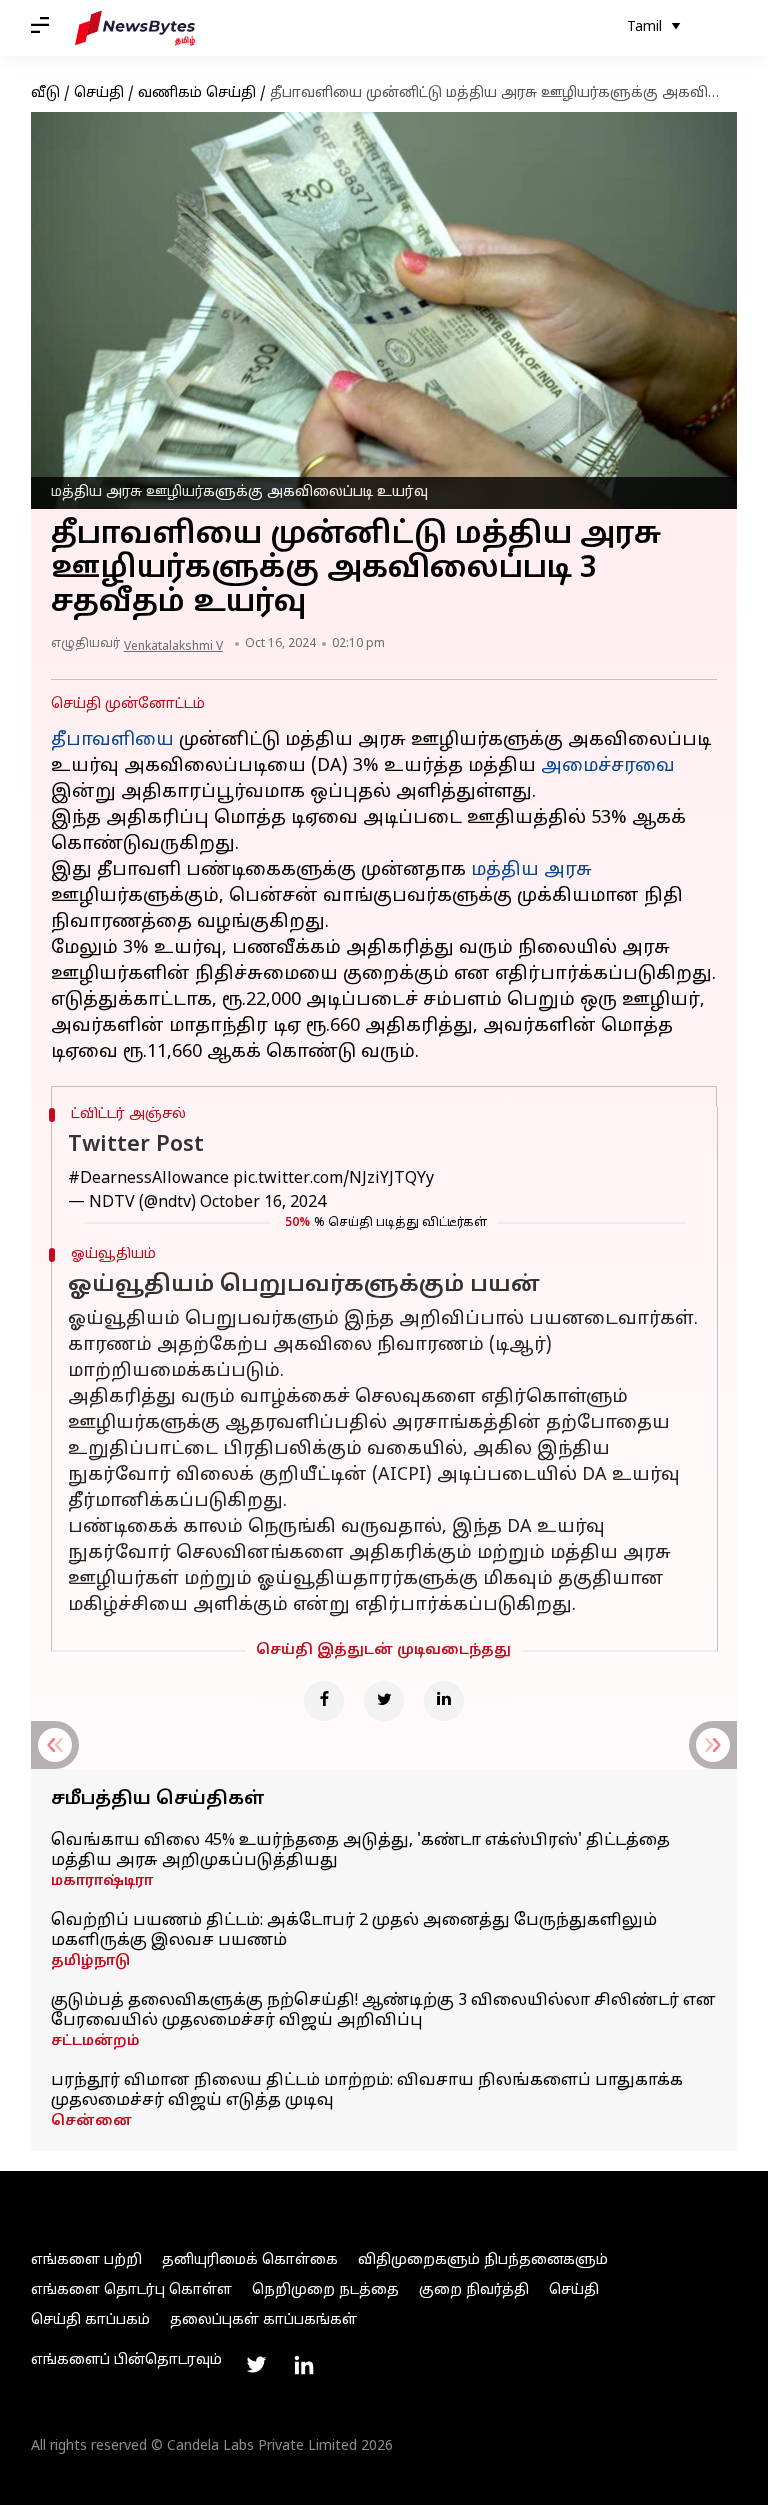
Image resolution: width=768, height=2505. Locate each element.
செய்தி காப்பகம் (90, 2320)
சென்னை (91, 2121)
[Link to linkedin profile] (304, 2365)
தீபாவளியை (112, 740)
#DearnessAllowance (148, 1179)
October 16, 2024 (263, 1203)
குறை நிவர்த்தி (474, 2290)
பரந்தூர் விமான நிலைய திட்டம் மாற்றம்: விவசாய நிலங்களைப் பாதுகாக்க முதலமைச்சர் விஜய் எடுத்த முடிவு (367, 2091)
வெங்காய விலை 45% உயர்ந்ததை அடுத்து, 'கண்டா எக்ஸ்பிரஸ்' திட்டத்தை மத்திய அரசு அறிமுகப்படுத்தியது (360, 1851)
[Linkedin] (444, 1701)
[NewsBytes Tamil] (135, 28)
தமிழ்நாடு (90, 1961)
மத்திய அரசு (531, 870)
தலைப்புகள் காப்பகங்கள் (263, 2320)
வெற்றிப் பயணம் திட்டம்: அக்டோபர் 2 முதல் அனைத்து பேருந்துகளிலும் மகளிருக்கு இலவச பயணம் (354, 1931)
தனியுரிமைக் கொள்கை (250, 2260)
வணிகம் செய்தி (197, 93)
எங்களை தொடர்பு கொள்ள (131, 2290)
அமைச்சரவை (608, 766)
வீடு (45, 93)
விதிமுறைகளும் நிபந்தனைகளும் (483, 2260)
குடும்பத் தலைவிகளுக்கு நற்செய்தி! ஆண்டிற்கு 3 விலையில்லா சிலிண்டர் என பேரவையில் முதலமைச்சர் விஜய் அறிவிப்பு (383, 2011)
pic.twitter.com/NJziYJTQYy (333, 1179)
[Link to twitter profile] (256, 2365)
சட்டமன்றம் (95, 2041)
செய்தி (99, 93)
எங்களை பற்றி (86, 2260)
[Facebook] (324, 1701)
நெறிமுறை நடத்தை (325, 2290)
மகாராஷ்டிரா (102, 1881)
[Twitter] (384, 1701)
